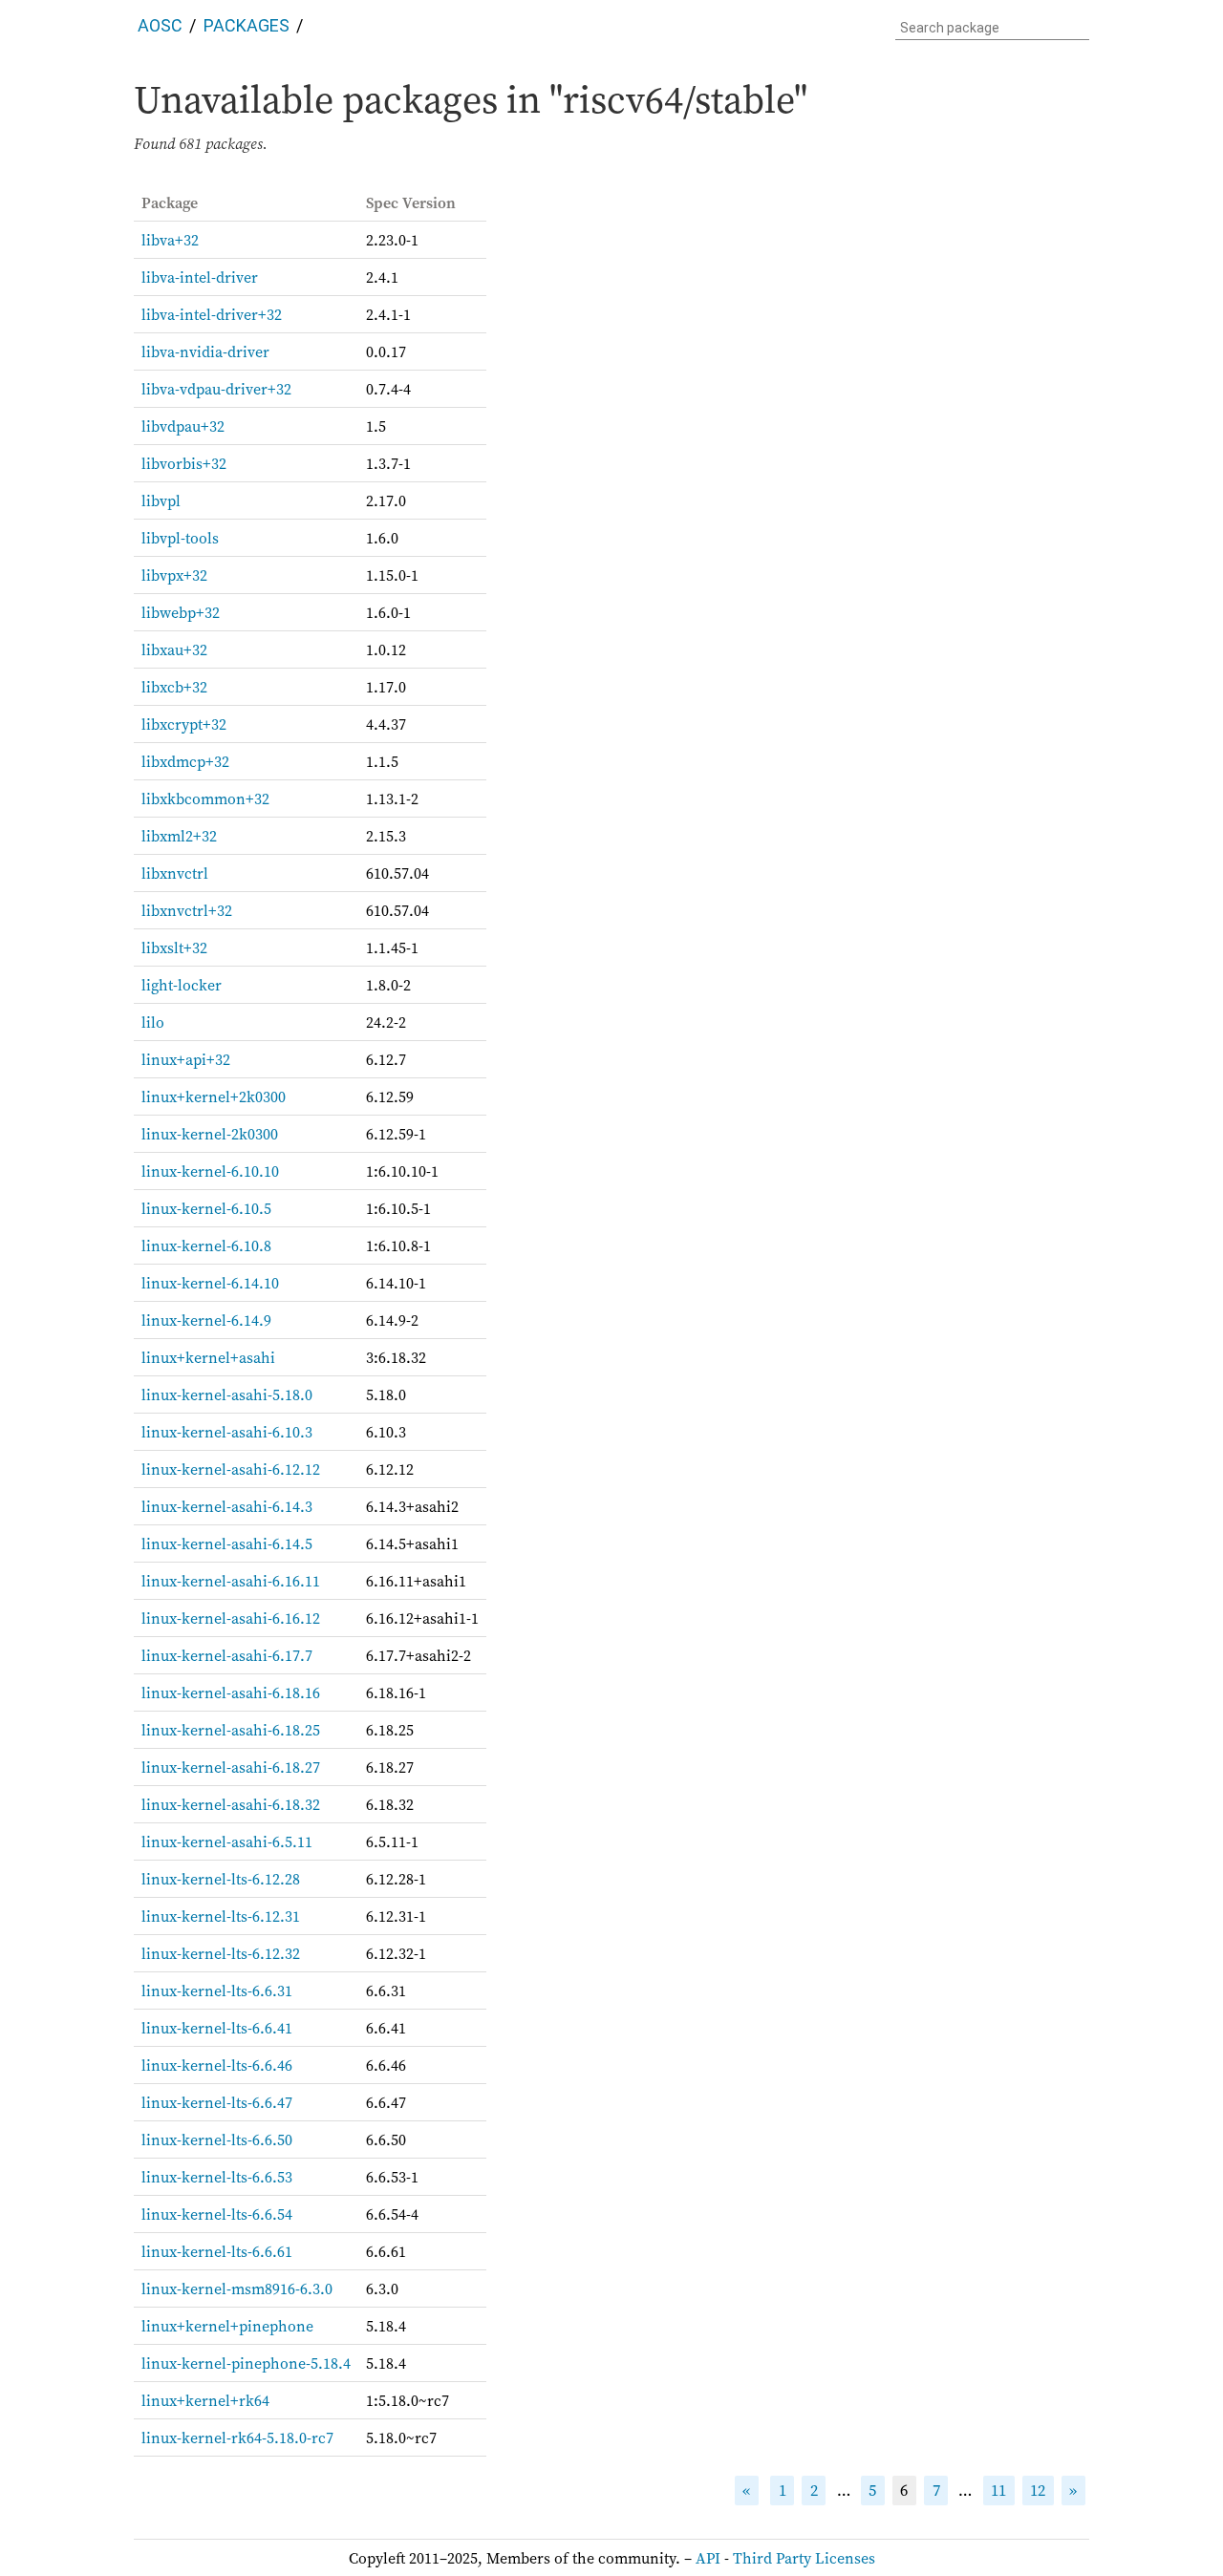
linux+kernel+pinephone (227, 2326)
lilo (153, 1022)
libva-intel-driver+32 (212, 314)
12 (1038, 2491)
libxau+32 (174, 649)
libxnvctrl (175, 873)
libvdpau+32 (183, 426)
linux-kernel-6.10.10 (210, 1171)
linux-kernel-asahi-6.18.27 (231, 1767)
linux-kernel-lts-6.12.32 (221, 1953)
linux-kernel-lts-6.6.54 (217, 2214)
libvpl (161, 500)
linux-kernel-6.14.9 (206, 1320)
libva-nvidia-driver (205, 351)
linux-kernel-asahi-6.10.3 (227, 1432)
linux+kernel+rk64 (205, 2400)
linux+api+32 (186, 1059)
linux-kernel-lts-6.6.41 (217, 2028)
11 (998, 2491)
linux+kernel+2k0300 (214, 1096)
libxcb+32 (174, 687)
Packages (247, 25)
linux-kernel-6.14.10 (210, 1283)
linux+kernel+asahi (208, 1357)
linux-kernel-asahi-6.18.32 (231, 1804)
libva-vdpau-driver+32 (216, 389)
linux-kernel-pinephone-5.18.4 (246, 2363)
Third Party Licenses (804, 2558)
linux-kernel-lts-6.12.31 (221, 1916)
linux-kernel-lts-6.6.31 (217, 1991)
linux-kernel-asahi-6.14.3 (227, 1506)
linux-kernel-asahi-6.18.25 (231, 1730)
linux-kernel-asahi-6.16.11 (231, 1581)
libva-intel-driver (200, 277)
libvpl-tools (180, 538)
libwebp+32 (181, 612)
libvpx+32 (174, 575)
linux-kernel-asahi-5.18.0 (227, 1394)
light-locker (182, 985)
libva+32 (170, 240)
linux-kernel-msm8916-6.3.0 (237, 2289)
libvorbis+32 (184, 463)
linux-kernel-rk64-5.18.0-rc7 (237, 2438)
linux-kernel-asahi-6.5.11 (227, 1842)
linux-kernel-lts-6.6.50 (217, 2140)
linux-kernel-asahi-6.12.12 (231, 1469)
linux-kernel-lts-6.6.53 (217, 2177)
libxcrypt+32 (184, 724)
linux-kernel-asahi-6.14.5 (227, 1543)
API (708, 2558)
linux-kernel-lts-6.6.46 (217, 2065)
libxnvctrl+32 (187, 910)
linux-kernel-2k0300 (210, 1134)
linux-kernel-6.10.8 (206, 1245)
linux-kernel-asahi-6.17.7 (227, 1655)
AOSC (160, 25)
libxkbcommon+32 (205, 798)
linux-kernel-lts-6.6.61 (217, 2251)
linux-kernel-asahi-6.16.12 (231, 1618)
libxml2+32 (179, 836)
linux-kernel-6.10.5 (206, 1208)
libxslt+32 (174, 947)
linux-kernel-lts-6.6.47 (217, 2102)
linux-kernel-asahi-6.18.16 (231, 1692)
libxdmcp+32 (185, 761)
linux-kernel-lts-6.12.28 (221, 1879)
